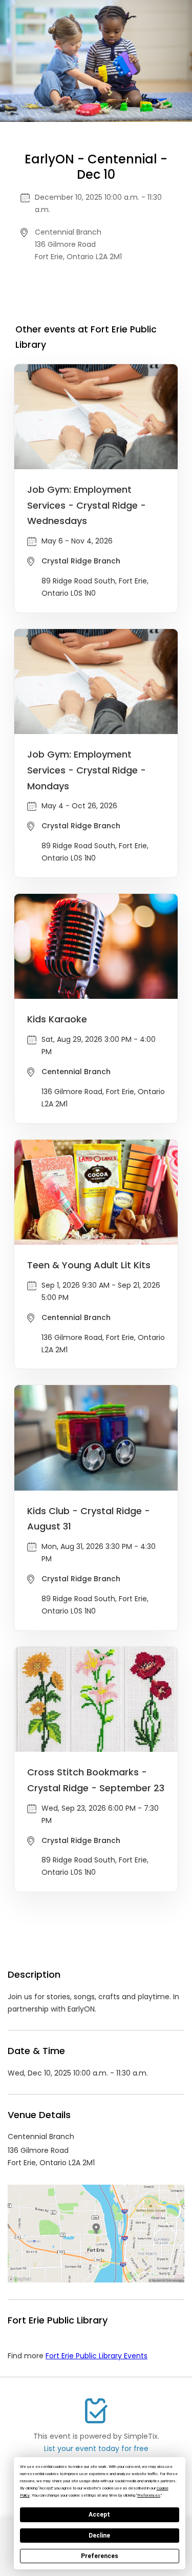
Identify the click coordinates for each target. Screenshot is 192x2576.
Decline (99, 2536)
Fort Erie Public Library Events (97, 2356)
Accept (99, 2515)
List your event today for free (96, 2448)
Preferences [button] (149, 2495)
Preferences (100, 2556)
